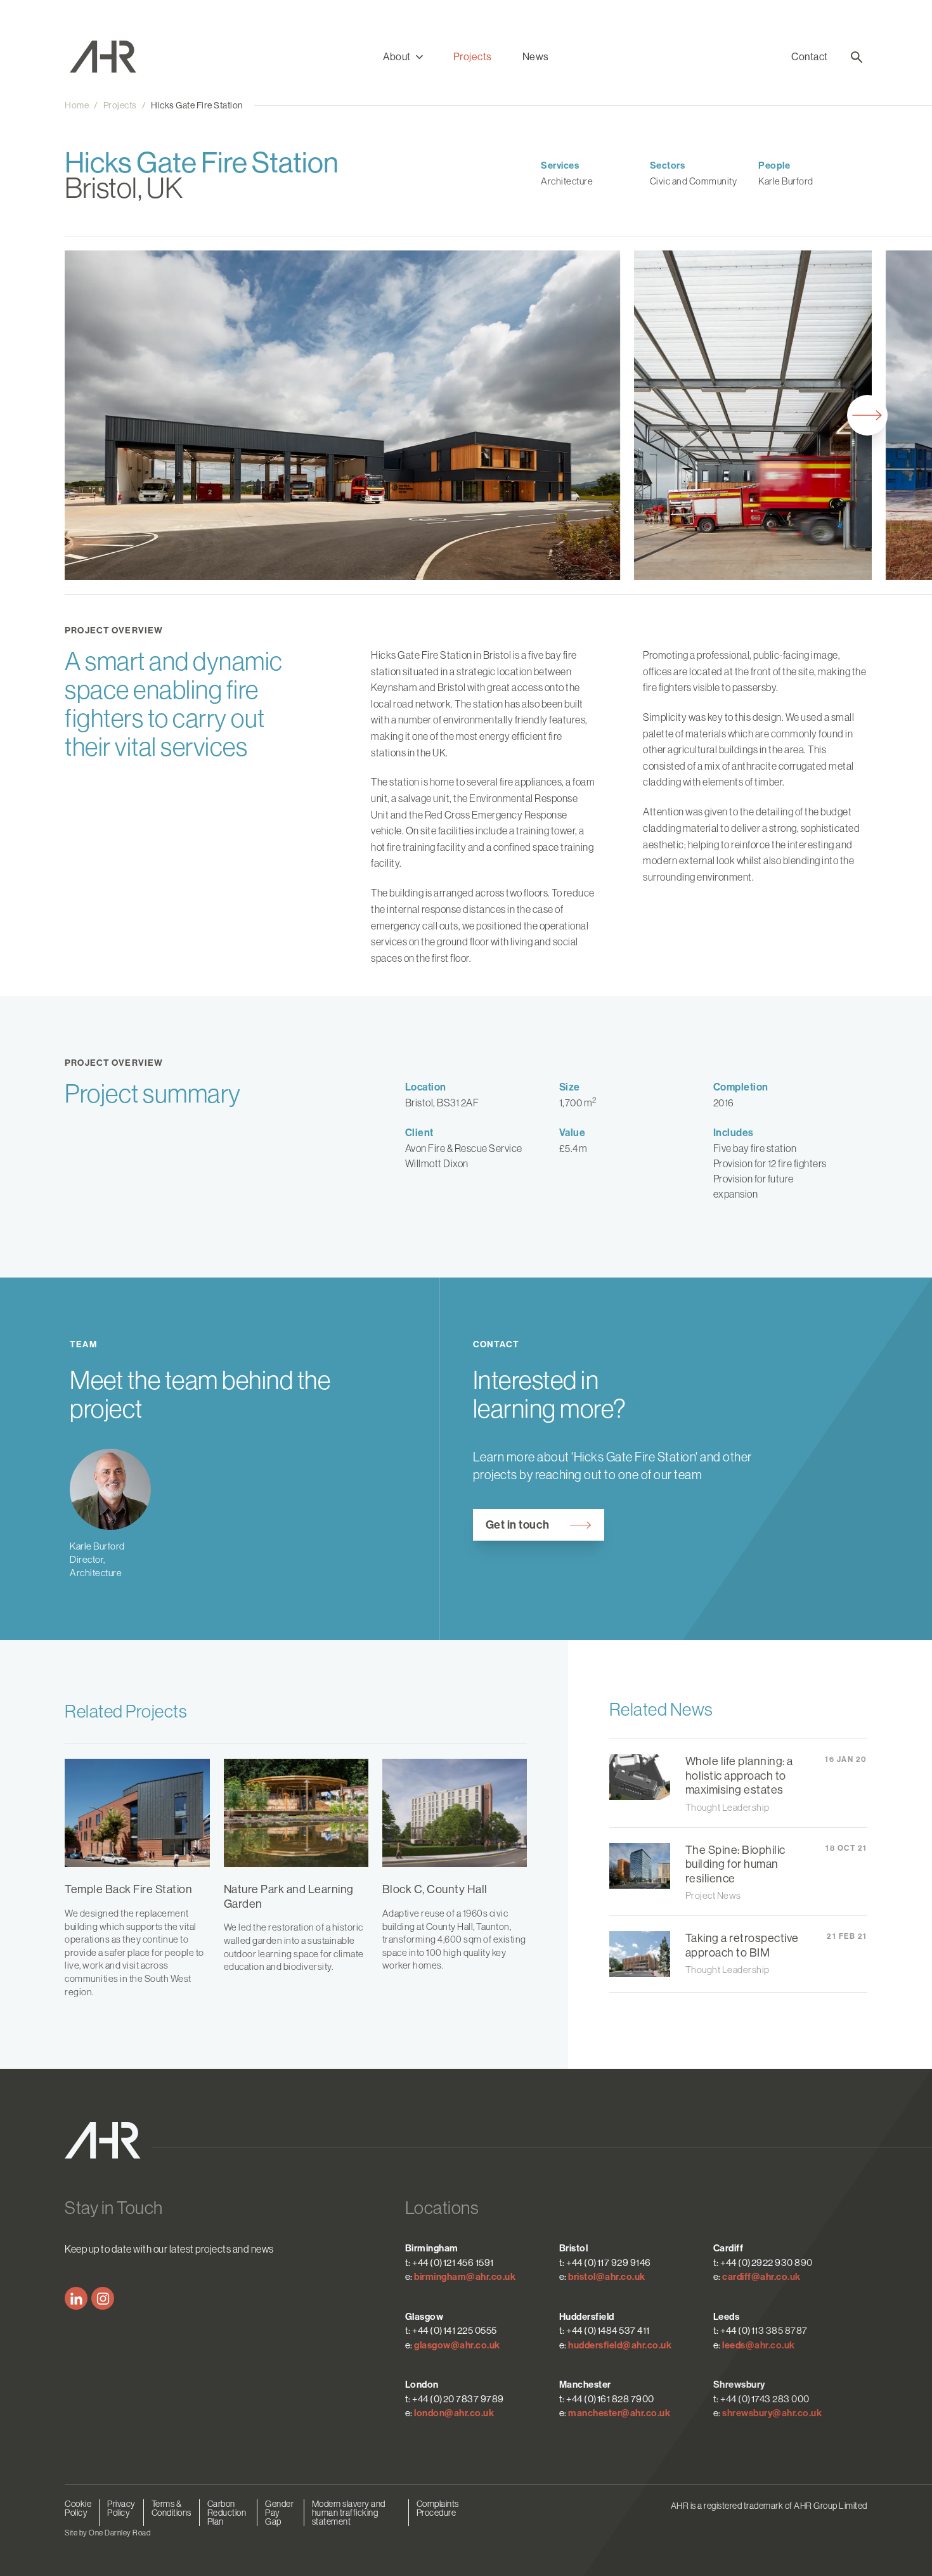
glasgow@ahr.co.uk (457, 2345)
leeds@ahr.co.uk (759, 2345)
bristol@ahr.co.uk (607, 2277)
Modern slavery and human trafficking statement (349, 2513)
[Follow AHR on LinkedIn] (76, 2298)
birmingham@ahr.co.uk (465, 2277)
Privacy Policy (121, 2508)
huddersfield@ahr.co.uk (620, 2345)
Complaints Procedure (438, 2508)
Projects (473, 57)
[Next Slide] (867, 415)
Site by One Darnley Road (107, 2533)
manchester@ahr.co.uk (619, 2413)
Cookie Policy (78, 2508)
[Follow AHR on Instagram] (103, 2298)
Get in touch (518, 1525)
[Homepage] (113, 57)
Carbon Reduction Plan (227, 2513)
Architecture (567, 181)
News (536, 57)
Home (77, 105)
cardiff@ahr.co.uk (761, 2277)
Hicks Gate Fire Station (197, 105)
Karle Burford (786, 181)
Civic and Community (694, 181)
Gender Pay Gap (279, 2513)
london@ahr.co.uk (454, 2413)
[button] (403, 57)
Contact (810, 57)
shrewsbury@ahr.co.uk (772, 2413)
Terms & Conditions (172, 2508)
